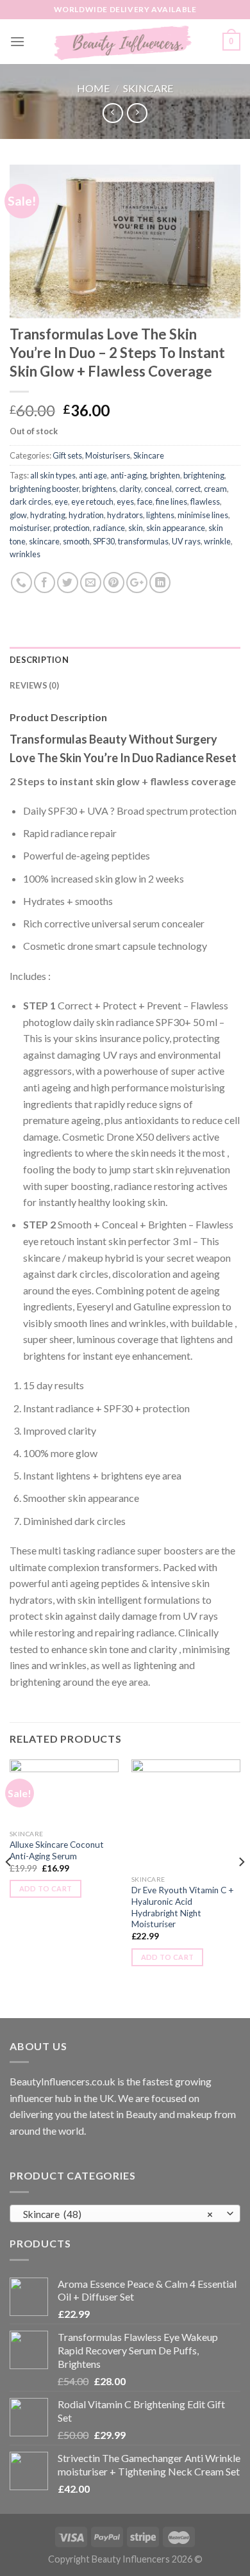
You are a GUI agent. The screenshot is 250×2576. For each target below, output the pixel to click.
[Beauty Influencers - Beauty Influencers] (124, 42)
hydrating (48, 515)
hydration (86, 515)
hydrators (125, 515)
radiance (109, 528)
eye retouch (92, 501)
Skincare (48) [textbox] (118, 2214)
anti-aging (129, 475)
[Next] (241, 1887)
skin (136, 528)
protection (71, 528)
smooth (76, 541)
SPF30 (104, 541)
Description (39, 660)
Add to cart (46, 1888)
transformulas (143, 541)
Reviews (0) (34, 685)
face (145, 501)
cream (215, 489)
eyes (125, 501)
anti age (93, 475)
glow (18, 515)
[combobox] (125, 2213)
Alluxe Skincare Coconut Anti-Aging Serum (57, 1850)
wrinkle (217, 541)
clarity (130, 489)
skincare (44, 541)
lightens (160, 515)
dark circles (30, 501)
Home (93, 88)
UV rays (186, 541)
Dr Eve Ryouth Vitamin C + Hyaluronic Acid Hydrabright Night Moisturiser (183, 1907)
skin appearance (176, 528)
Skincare (148, 88)
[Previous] (9, 1887)
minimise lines (203, 515)
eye (61, 501)
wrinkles (25, 554)
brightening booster (44, 489)
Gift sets (67, 455)
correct (188, 489)
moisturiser (30, 528)
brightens (99, 489)
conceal (158, 489)
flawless (205, 501)
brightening (204, 475)
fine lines (171, 501)
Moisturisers (108, 455)
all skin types (53, 475)
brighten (165, 475)
